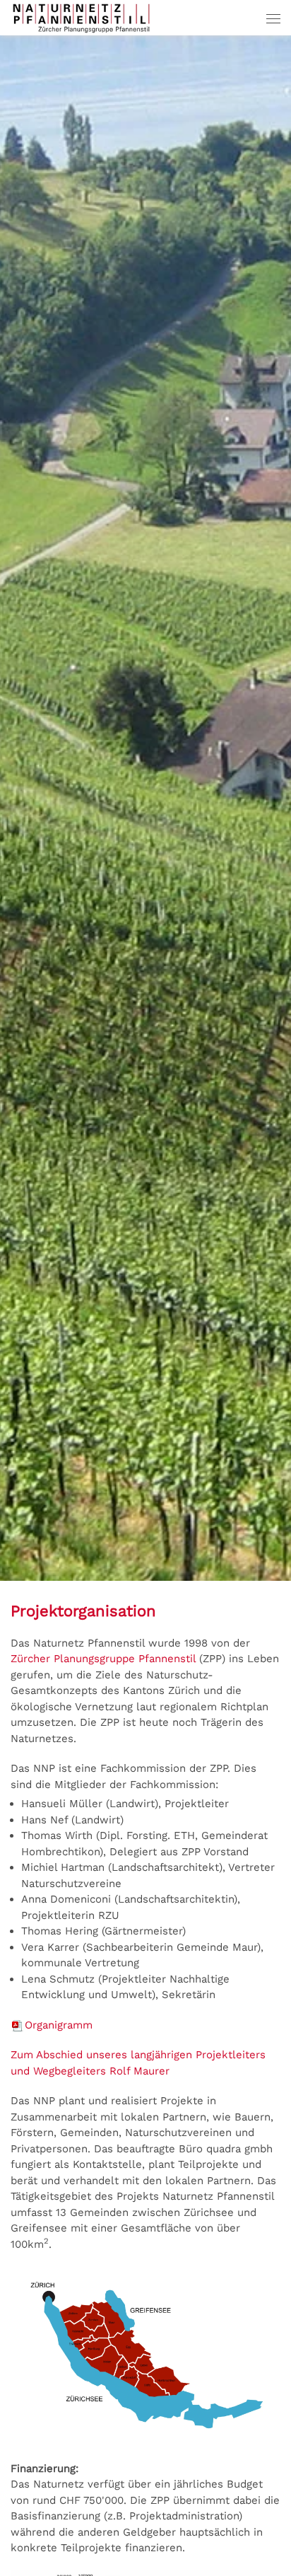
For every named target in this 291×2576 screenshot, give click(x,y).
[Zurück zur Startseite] (81, 18)
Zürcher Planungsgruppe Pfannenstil (103, 1659)
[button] (273, 18)
